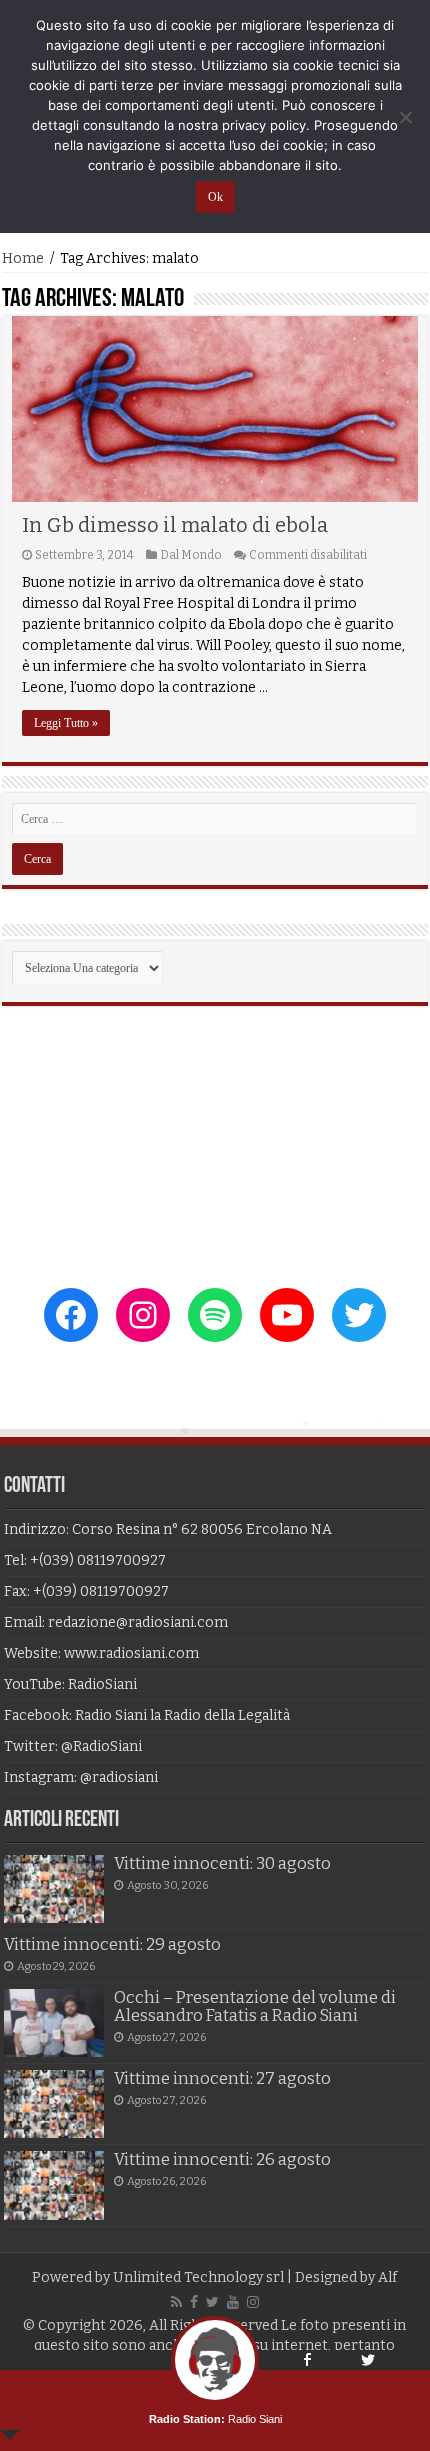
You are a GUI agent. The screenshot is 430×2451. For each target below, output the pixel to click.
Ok (215, 197)
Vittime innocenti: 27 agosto (222, 2078)
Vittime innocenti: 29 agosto (112, 1944)
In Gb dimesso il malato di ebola (175, 525)
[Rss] (176, 2302)
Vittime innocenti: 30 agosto (222, 1863)
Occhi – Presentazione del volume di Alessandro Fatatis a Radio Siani (255, 2006)
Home (23, 258)
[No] (405, 117)
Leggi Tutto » (66, 723)
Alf (387, 2277)
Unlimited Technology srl (198, 2277)
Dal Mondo (191, 555)
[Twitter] (212, 2302)
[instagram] (253, 2302)
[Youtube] (233, 2302)
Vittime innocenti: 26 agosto (222, 2159)
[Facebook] (194, 2302)
